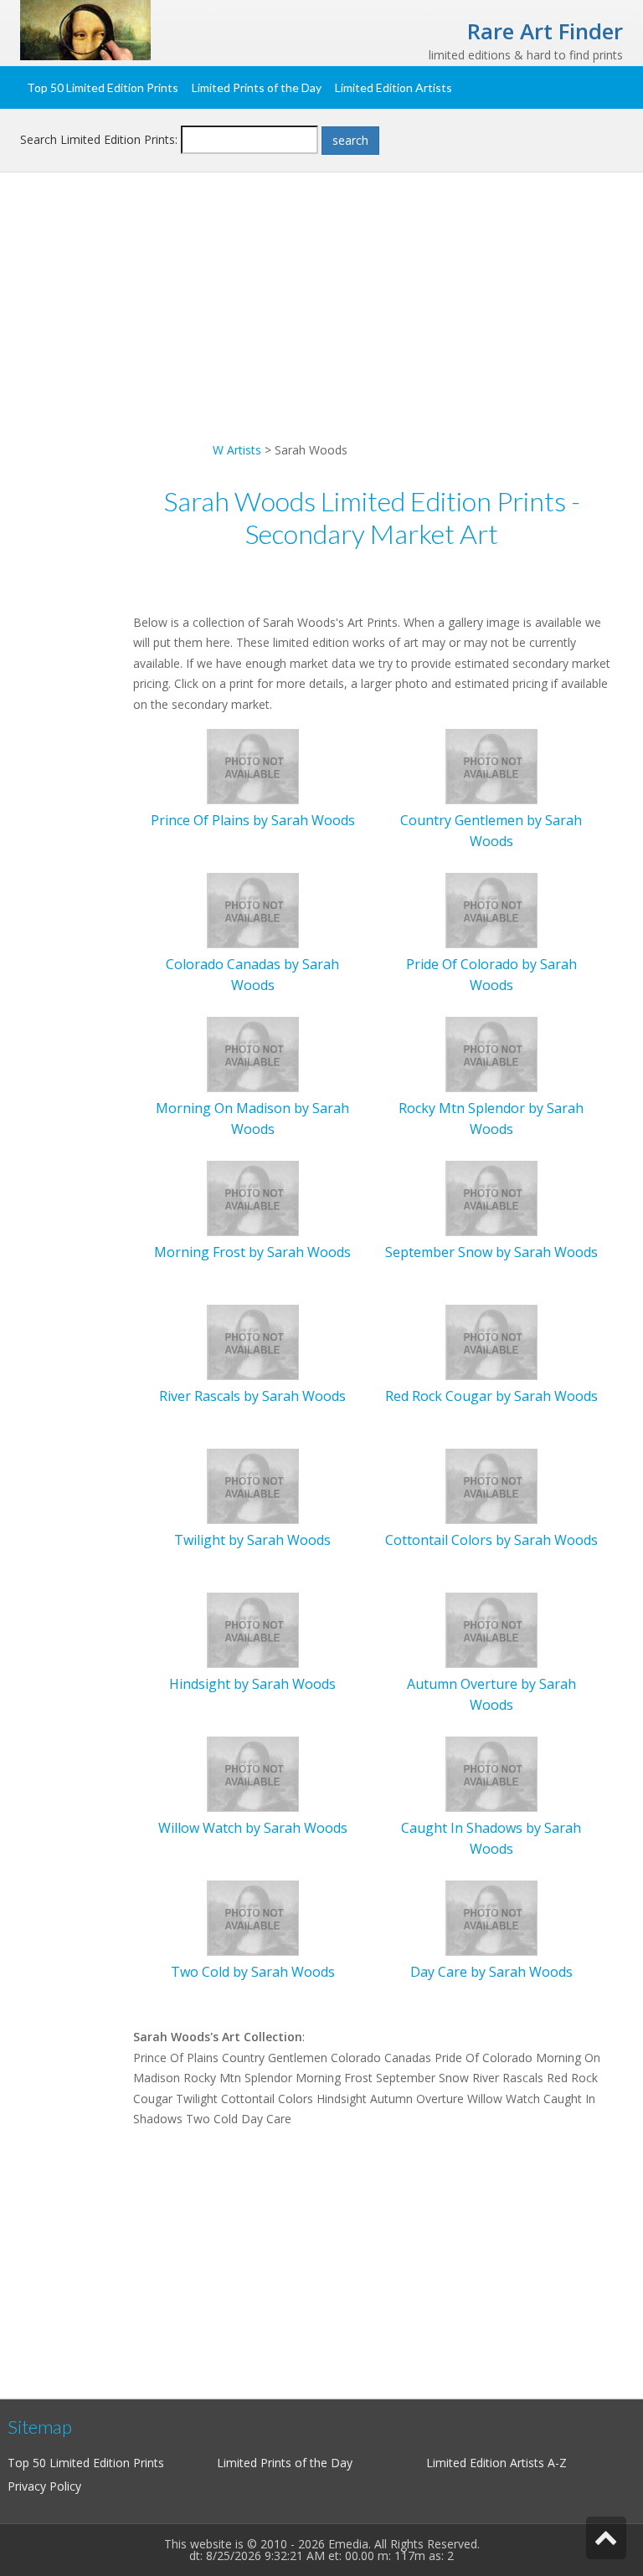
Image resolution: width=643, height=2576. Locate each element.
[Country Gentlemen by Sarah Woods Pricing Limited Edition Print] (491, 765)
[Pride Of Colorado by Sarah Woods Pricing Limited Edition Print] (491, 909)
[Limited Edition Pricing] (85, 29)
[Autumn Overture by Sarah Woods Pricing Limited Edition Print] (491, 1629)
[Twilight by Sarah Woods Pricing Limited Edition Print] (253, 1485)
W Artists (237, 450)
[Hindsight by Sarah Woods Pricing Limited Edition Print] (253, 1629)
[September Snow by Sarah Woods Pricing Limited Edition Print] (491, 1197)
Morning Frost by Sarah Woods (252, 1252)
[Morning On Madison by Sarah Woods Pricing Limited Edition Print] (253, 1053)
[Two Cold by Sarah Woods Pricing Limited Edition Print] (253, 1917)
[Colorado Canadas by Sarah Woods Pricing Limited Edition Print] (253, 909)
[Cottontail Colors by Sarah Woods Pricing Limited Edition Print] (491, 1485)
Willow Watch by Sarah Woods (253, 1828)
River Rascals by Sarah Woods (252, 1396)
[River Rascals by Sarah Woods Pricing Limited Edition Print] (253, 1341)
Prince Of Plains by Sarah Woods (253, 820)
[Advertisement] (321, 323)
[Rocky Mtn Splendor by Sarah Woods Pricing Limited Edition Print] (491, 1053)
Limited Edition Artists (394, 87)
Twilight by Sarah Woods (252, 1540)
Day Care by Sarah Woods (491, 1972)
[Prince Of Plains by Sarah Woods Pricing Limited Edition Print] (253, 765)
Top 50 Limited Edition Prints (103, 87)
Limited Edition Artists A (491, 2463)
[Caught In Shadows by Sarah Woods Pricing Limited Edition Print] (491, 1773)
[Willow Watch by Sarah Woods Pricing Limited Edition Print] (253, 1773)
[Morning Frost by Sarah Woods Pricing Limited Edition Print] (253, 1197)
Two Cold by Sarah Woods (253, 1972)
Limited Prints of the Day (257, 87)
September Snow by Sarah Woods (491, 1252)
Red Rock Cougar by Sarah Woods (491, 1396)
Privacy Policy (44, 2486)
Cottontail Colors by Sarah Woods (491, 1540)
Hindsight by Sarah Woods (252, 1684)
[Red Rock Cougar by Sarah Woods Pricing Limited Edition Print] (491, 1341)
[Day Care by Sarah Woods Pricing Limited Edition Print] (491, 1917)
